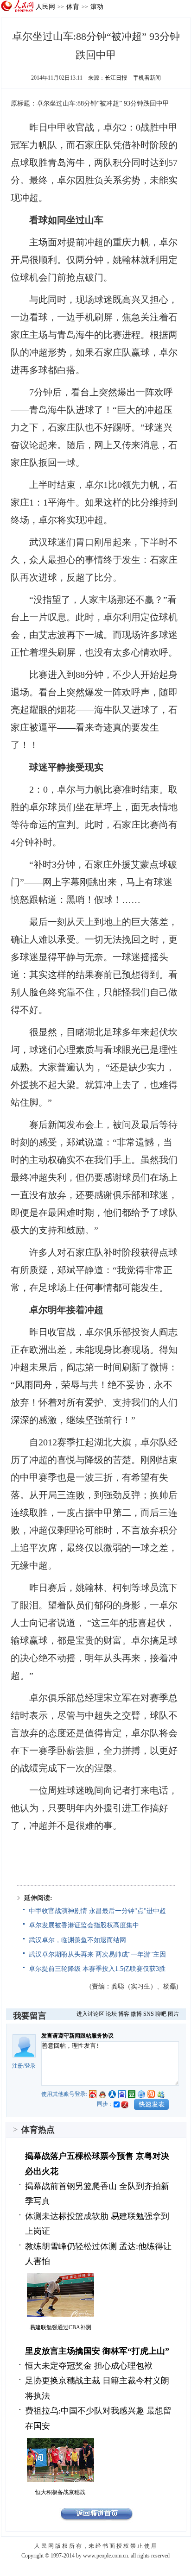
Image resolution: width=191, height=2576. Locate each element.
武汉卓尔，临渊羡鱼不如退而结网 (77, 1940)
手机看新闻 (147, 78)
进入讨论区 (90, 2014)
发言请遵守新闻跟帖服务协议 (77, 2036)
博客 (124, 2014)
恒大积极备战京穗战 (60, 2492)
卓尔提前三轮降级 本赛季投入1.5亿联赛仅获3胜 (97, 1969)
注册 (18, 2066)
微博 (136, 2014)
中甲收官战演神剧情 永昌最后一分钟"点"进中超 (97, 1911)
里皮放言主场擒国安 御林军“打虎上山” (97, 2351)
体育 (73, 6)
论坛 (111, 2014)
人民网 (45, 6)
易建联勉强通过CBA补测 (60, 2327)
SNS (149, 2014)
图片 (173, 2014)
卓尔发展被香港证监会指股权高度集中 (84, 1925)
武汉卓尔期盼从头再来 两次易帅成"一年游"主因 (97, 1954)
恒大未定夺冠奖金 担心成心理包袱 (89, 2366)
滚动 (97, 6)
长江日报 (116, 78)
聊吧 (161, 2014)
